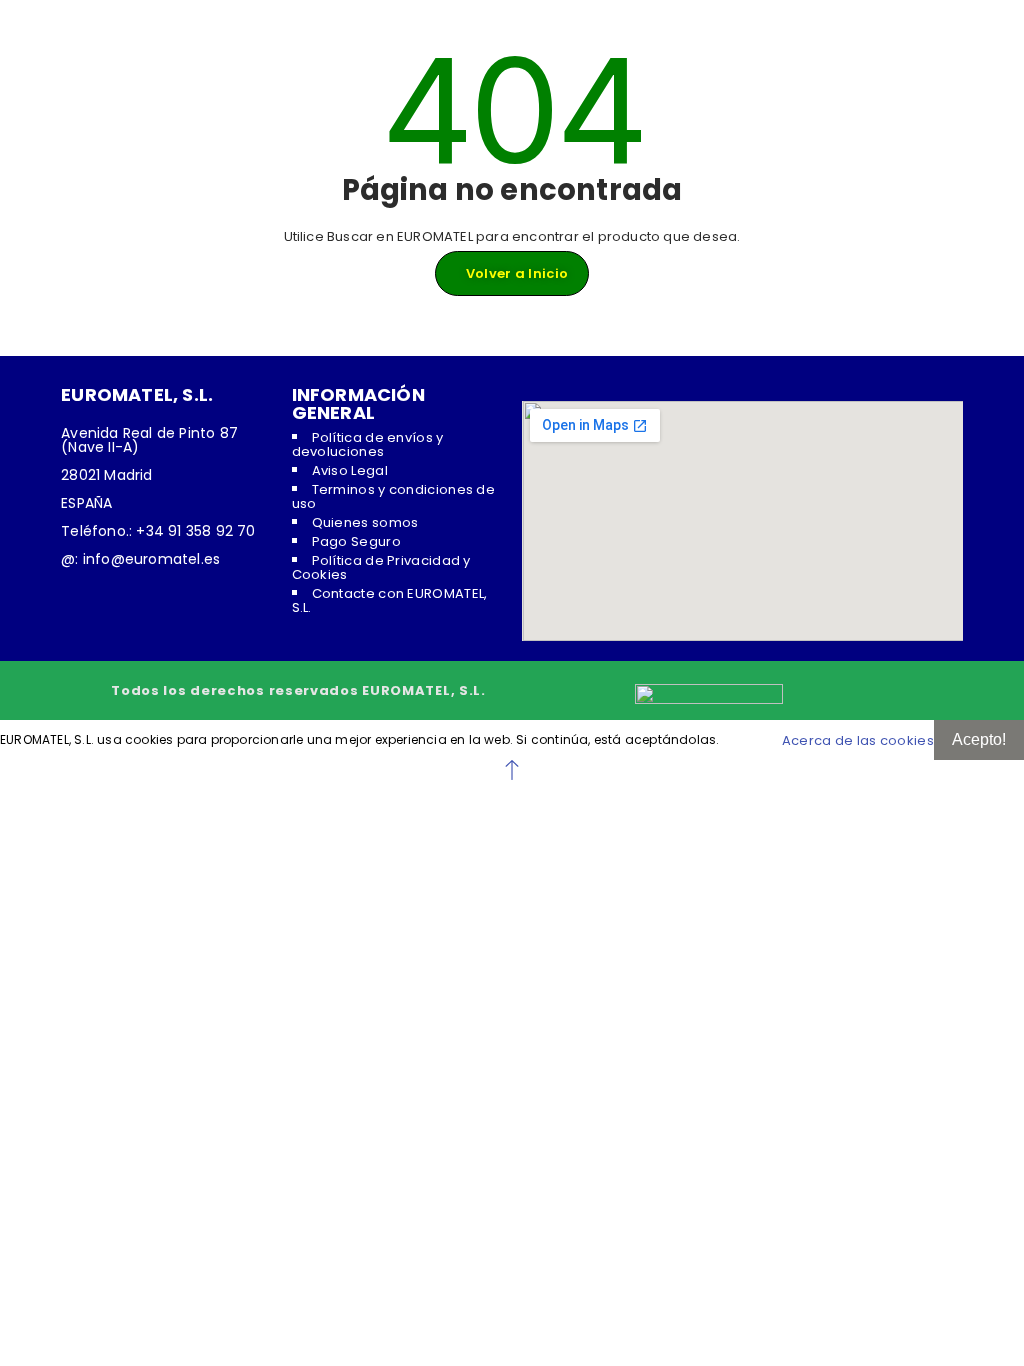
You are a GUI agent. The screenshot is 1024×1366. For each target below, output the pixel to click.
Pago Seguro (356, 541)
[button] (512, 770)
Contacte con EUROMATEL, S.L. (390, 600)
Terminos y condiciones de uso (394, 496)
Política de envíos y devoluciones (368, 444)
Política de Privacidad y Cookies (381, 567)
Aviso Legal (350, 470)
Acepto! (979, 739)
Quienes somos (365, 522)
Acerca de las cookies (858, 740)
